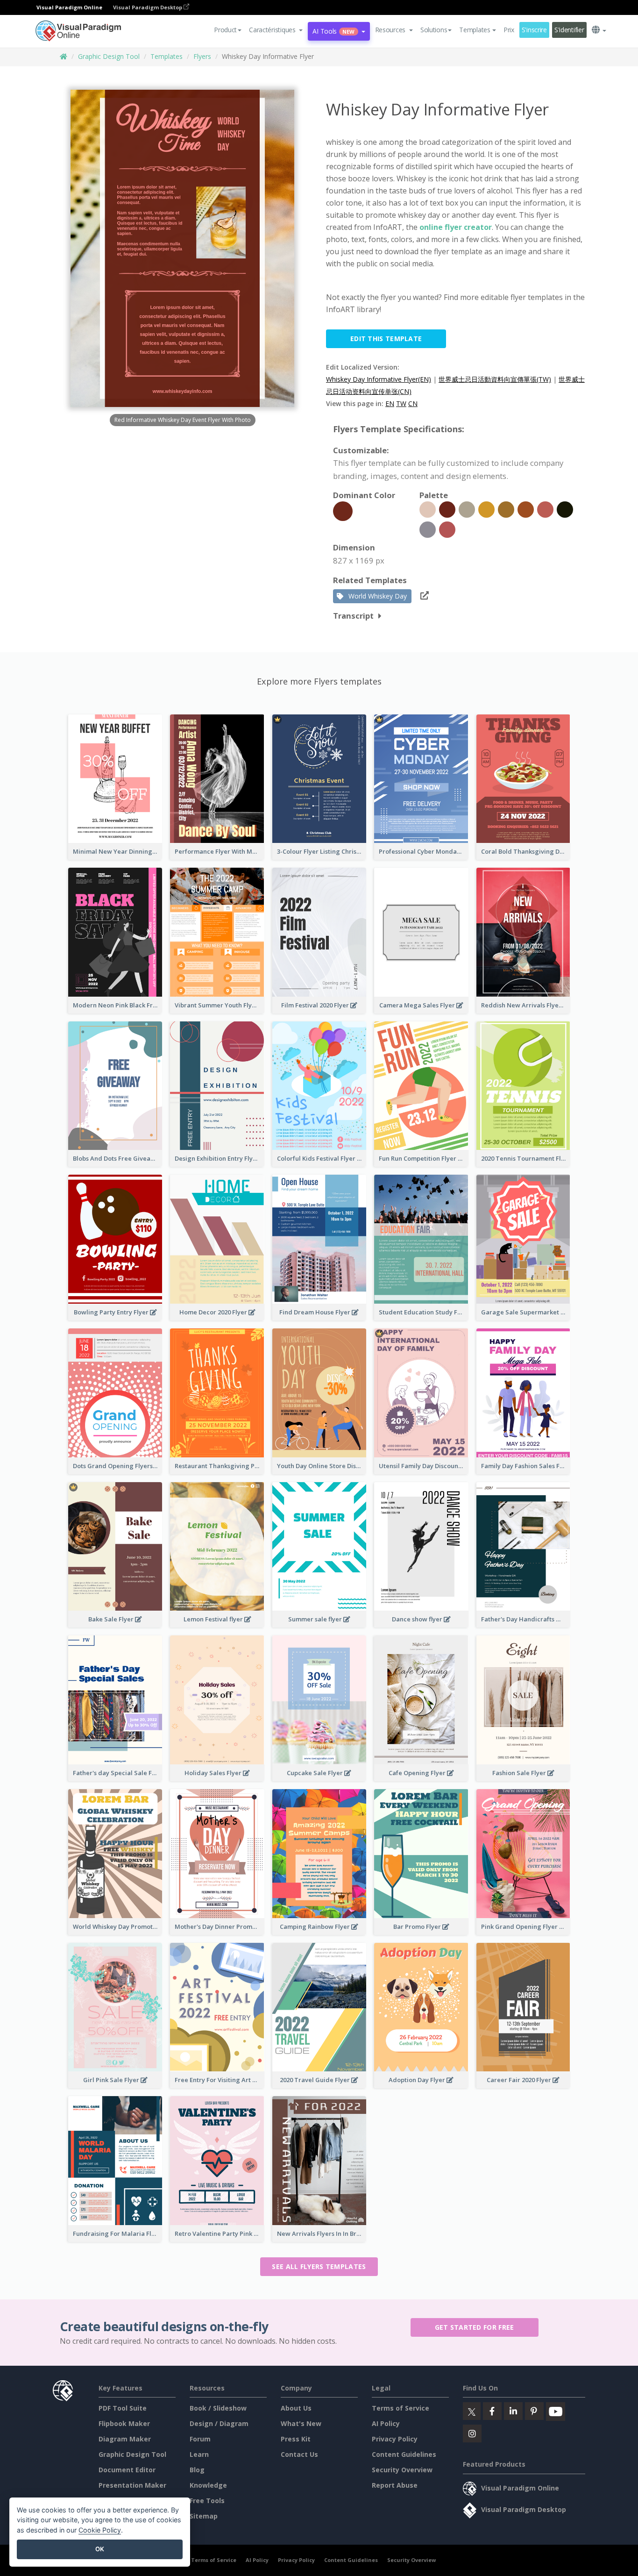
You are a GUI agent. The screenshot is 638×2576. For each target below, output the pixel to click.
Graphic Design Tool (109, 56)
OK (100, 2549)
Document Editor (127, 2470)
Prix (509, 30)
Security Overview (402, 2470)
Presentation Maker (132, 2485)
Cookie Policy (100, 2530)
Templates (167, 56)
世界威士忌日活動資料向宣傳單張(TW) (495, 379)
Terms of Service (401, 2408)
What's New (301, 2423)
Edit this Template (386, 339)
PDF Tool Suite (123, 2408)
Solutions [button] (434, 30)
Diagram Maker (125, 2439)
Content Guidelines (404, 2454)
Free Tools (207, 2501)
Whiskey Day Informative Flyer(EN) (379, 379)
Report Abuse (395, 2485)
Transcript (353, 616)
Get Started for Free (475, 2327)
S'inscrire (534, 30)
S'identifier (569, 30)
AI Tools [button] (333, 31)
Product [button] (225, 30)
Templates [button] (475, 30)
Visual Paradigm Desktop (148, 7)
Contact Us (299, 2454)
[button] (276, 30)
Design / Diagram (219, 2423)
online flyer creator (456, 227)
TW (401, 403)
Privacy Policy (395, 2439)
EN (390, 403)
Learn (199, 2454)
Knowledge (208, 2485)
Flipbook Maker (124, 2423)
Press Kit (296, 2439)
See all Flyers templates (319, 2266)
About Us (296, 2408)
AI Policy (386, 2423)
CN (413, 403)
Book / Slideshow (218, 2408)
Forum (200, 2439)
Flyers (202, 56)
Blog (197, 2470)
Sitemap (204, 2516)
